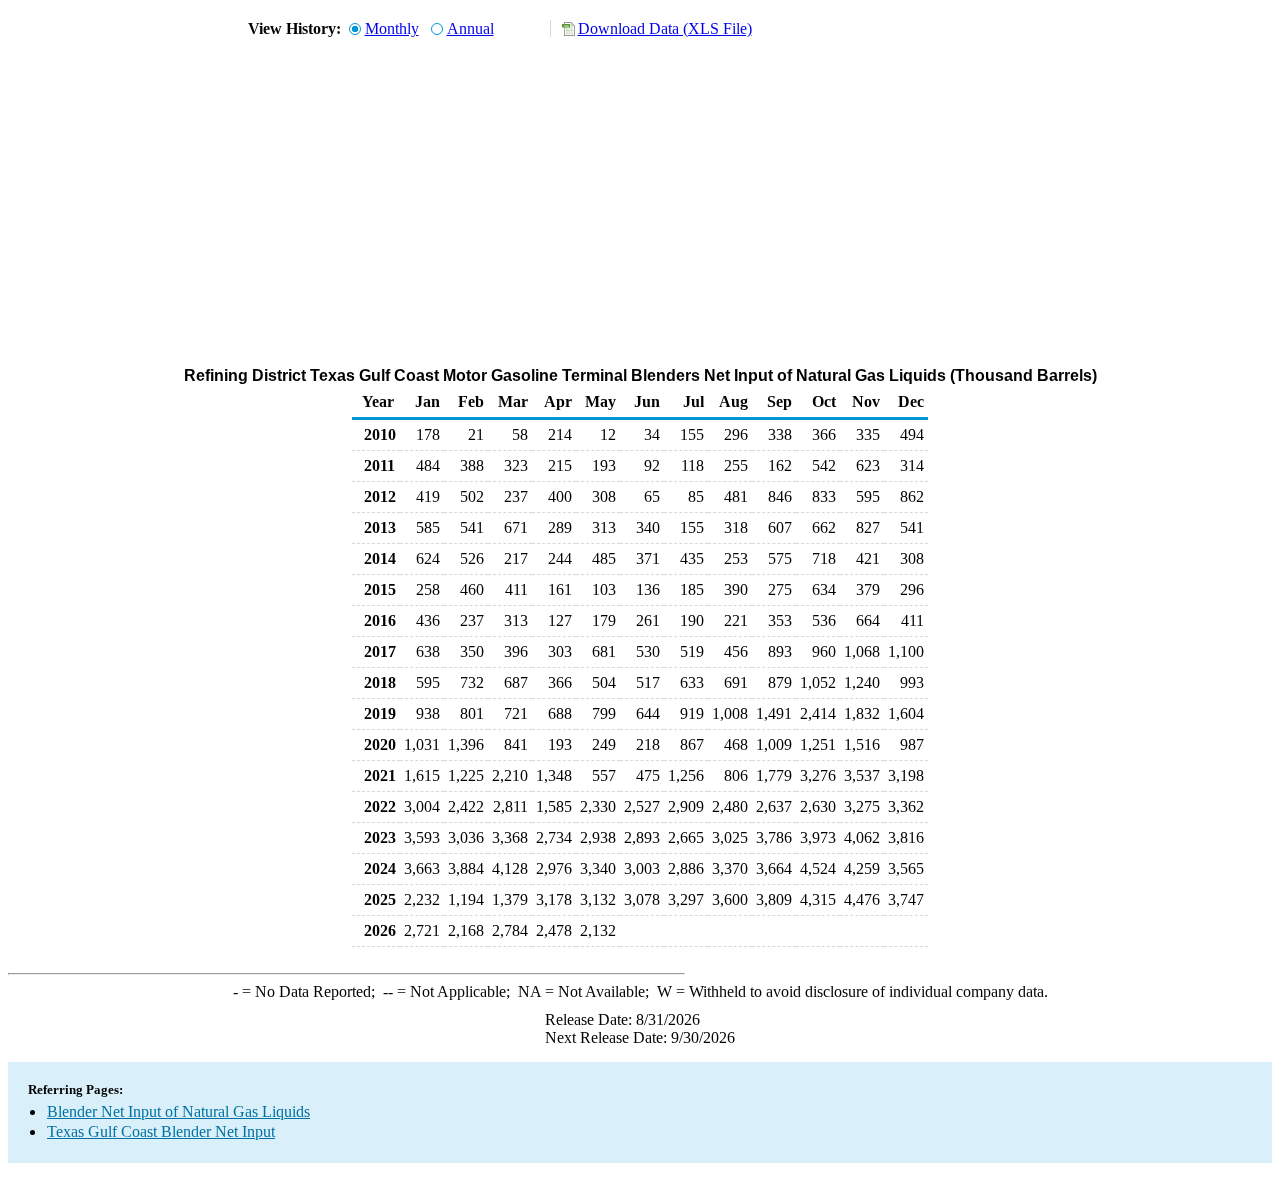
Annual (470, 28)
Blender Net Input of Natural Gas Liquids (178, 1111)
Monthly (392, 28)
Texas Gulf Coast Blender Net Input (161, 1131)
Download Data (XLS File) (665, 28)
